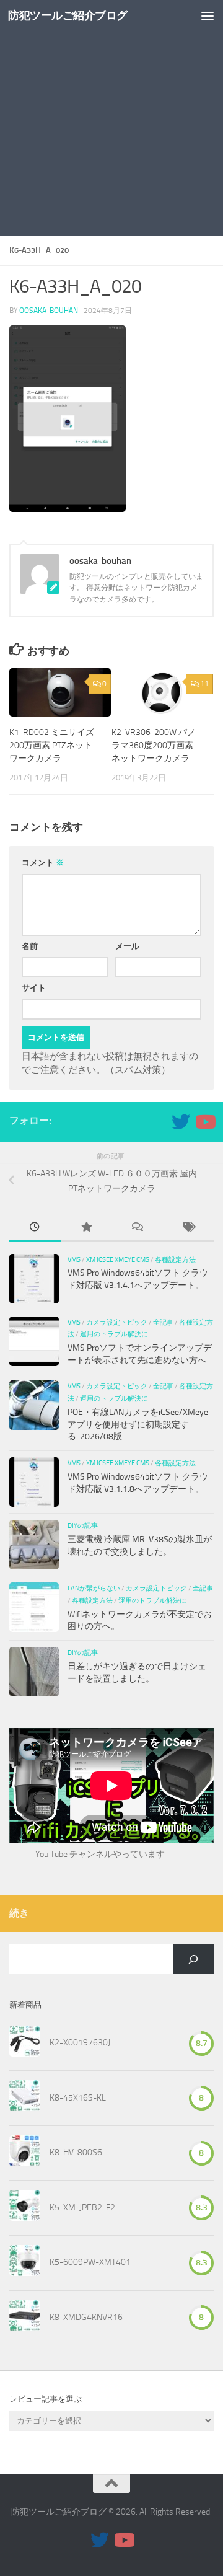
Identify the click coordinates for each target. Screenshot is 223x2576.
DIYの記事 (83, 1525)
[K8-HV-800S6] (25, 2153)
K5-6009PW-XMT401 (90, 2262)
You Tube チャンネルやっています (100, 1854)
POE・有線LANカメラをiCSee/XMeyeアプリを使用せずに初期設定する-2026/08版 (138, 1424)
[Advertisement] (111, 118)
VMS (74, 1259)
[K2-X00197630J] (25, 2044)
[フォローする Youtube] (204, 1122)
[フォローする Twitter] (181, 1122)
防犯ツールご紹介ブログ (68, 15)
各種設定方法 (175, 1259)
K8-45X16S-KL (78, 2098)
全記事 (163, 1322)
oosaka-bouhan (49, 311)
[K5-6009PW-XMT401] (25, 2263)
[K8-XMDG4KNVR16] (25, 2318)
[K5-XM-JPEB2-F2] (25, 2208)
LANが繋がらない (94, 1588)
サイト (34, 988)
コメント (43, 862)
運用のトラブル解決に (114, 1334)
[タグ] (189, 1228)
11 (204, 684)
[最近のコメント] (137, 1228)
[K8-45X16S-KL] (25, 2098)
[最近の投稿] (35, 1228)
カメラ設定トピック (117, 1322)
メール (127, 946)
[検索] (193, 1959)
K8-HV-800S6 (76, 2152)
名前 (30, 946)
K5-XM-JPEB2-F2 (82, 2208)
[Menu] (208, 15)
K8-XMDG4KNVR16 (86, 2317)
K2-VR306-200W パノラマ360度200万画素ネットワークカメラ (154, 745)
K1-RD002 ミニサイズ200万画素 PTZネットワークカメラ (52, 745)
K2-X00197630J (80, 2043)
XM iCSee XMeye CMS (118, 1259)
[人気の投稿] (86, 1228)
